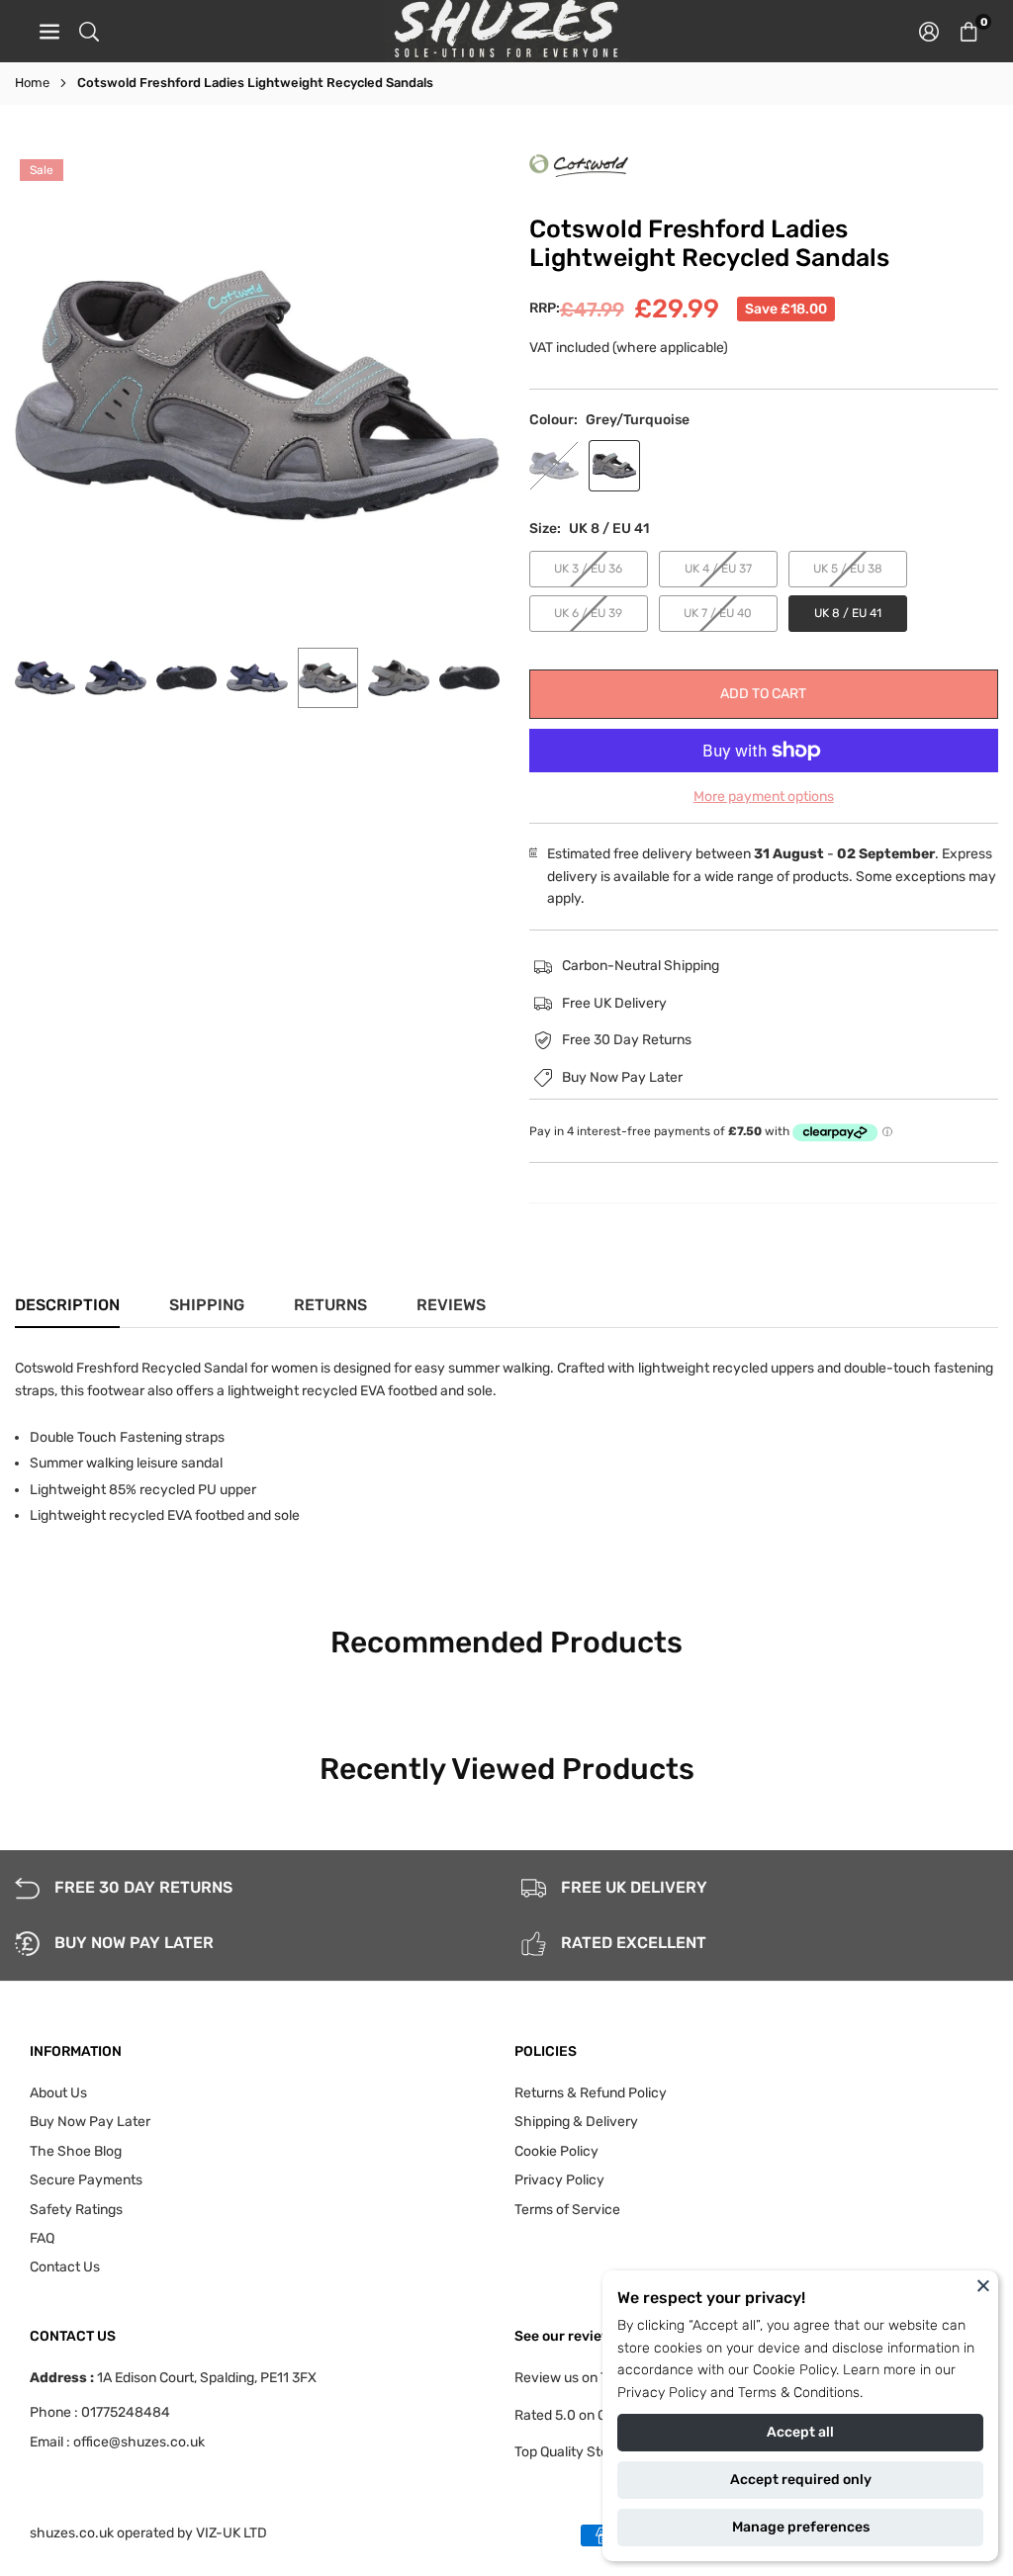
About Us (58, 2093)
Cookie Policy (794, 2370)
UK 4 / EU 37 (718, 569)
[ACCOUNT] (929, 31)
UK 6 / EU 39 (588, 613)
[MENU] (49, 31)
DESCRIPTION (67, 1305)
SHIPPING (207, 1305)
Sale (42, 170)
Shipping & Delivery (576, 2122)
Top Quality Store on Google (601, 2452)
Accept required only (801, 2480)
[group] (257, 397)
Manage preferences (801, 2527)
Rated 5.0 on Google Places (601, 2415)
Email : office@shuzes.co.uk (117, 2443)
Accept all (800, 2432)
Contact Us (65, 2267)
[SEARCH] (89, 31)
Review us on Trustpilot (587, 2378)
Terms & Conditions (799, 2393)
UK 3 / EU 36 (588, 569)
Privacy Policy (662, 2393)
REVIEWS (451, 1305)
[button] (968, 31)
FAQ (42, 2238)
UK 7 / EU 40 (718, 613)
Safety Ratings (76, 2210)
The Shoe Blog (76, 2151)
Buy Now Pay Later (90, 2122)
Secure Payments (86, 2180)
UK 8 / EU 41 (848, 613)
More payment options (764, 797)
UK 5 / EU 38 (848, 569)
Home (32, 83)
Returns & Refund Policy (591, 2093)
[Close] (983, 2285)
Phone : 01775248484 (100, 2412)
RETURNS (330, 1305)
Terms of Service (567, 2210)
